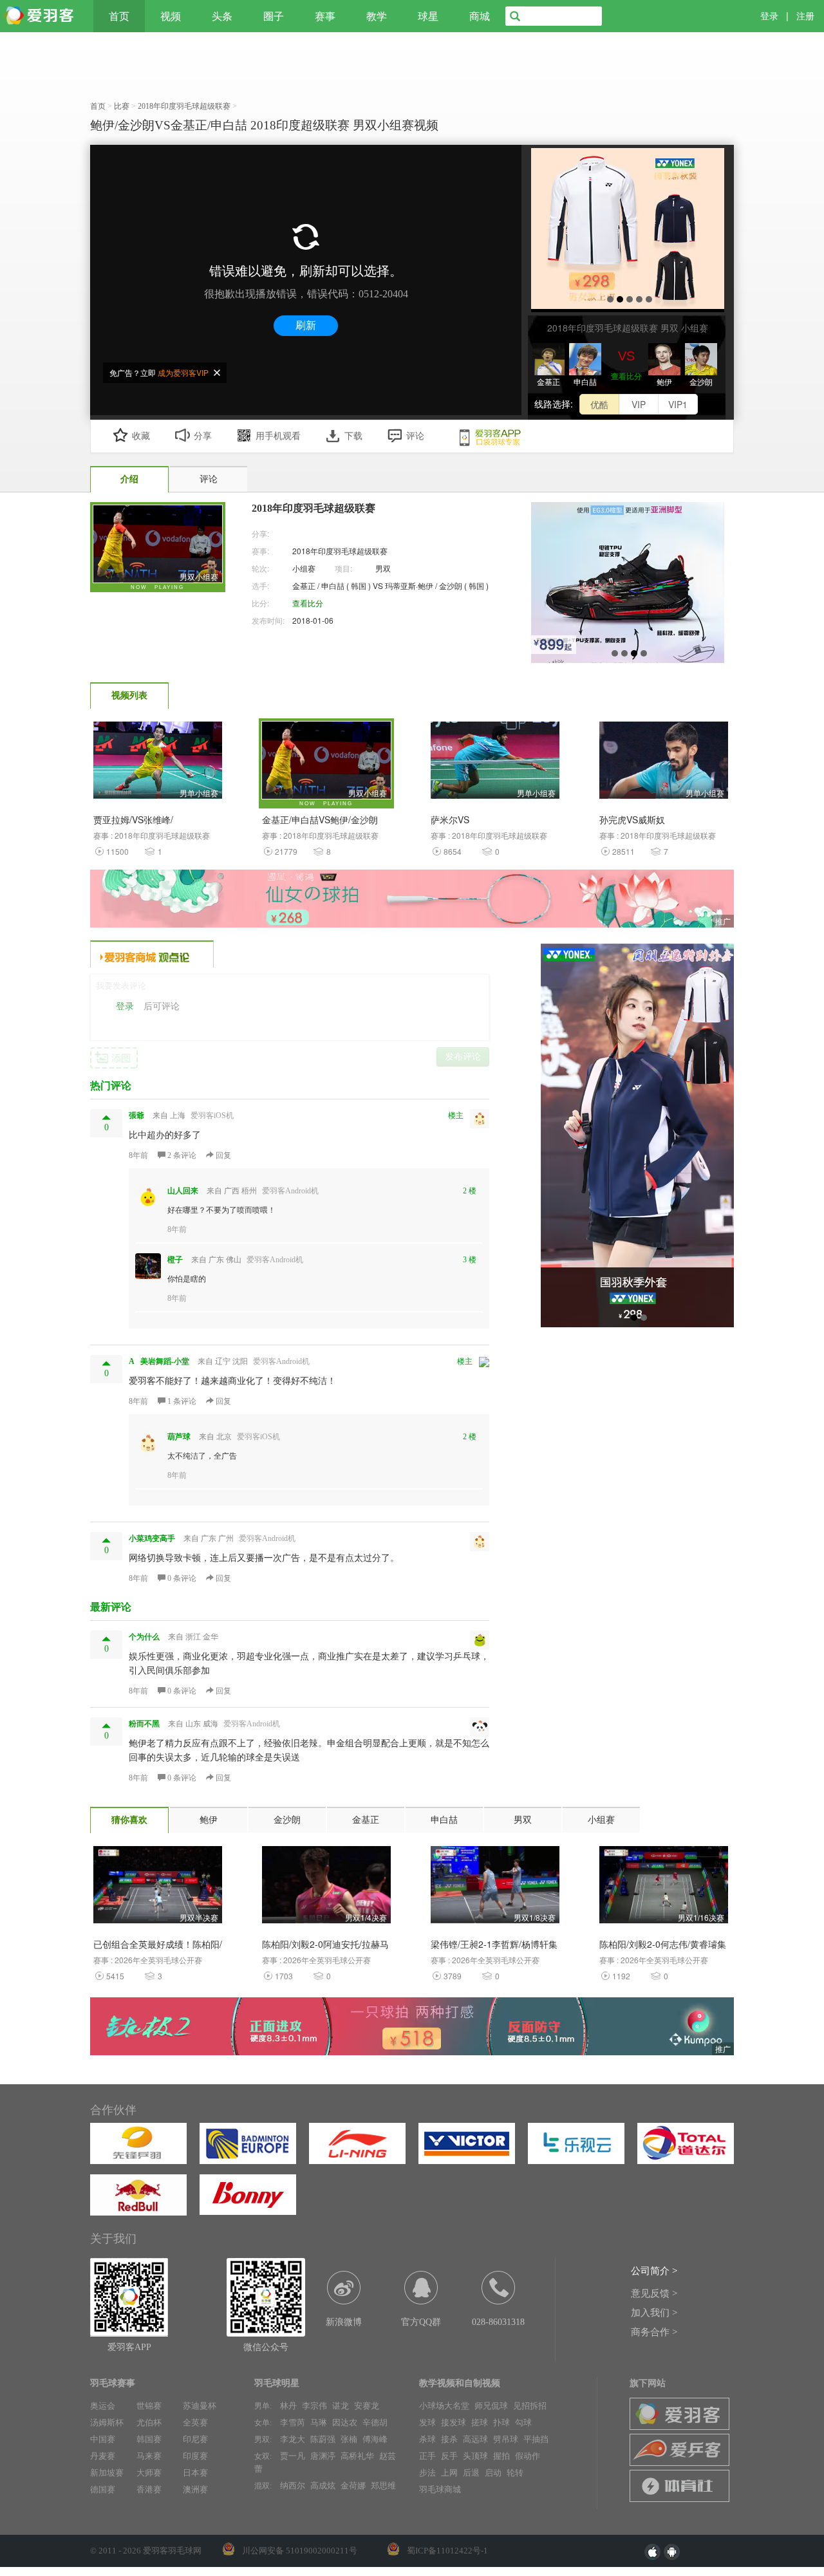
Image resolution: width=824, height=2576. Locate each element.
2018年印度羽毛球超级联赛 (340, 551)
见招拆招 (530, 2406)
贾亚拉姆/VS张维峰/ (133, 819)
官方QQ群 (421, 2322)
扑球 (501, 2422)
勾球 (523, 2422)
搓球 (480, 2422)
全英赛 (195, 2422)
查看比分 (626, 376)
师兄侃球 (491, 2406)
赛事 (325, 16)
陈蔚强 (323, 2439)
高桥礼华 (357, 2456)
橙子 (175, 1260)
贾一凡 (293, 2456)
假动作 (528, 2456)
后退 (471, 2473)
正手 (427, 2456)
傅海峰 (375, 2439)
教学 (377, 16)
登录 (769, 16)
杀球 (427, 2439)
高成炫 (323, 2486)
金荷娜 (353, 2486)
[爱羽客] (42, 16)
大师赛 (149, 2473)
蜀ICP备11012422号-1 (447, 2551)
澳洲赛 (195, 2489)
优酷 (599, 404)
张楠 (349, 2439)
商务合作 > (654, 2332)
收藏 (141, 436)
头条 (222, 16)
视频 (171, 16)
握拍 (501, 2456)
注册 (805, 16)
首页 (119, 16)
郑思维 (383, 2486)
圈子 (274, 16)
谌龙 (341, 2406)
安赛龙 (367, 2406)
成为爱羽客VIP (183, 372)
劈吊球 (506, 2439)
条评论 (183, 1155)
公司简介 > (654, 2271)
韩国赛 (149, 2439)
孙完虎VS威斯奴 (632, 819)
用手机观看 (278, 436)
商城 (480, 16)
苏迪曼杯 (200, 2406)
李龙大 (293, 2439)
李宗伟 (314, 2406)
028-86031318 (498, 2322)
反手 (449, 2456)
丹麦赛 (103, 2456)
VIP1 (678, 404)
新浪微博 (344, 2322)
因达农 (345, 2422)
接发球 (454, 2422)
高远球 (475, 2439)
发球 (427, 2422)
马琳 (319, 2422)
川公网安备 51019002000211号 (300, 2551)
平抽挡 (536, 2439)
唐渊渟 (323, 2456)
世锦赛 (149, 2406)
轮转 (515, 2473)
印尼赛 (195, 2439)
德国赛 (103, 2489)
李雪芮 (293, 2422)
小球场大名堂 (444, 2406)
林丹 (288, 2406)
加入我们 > (654, 2313)
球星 (428, 16)
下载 (353, 436)
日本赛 (195, 2473)
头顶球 (475, 2456)
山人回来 (183, 1191)
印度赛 (195, 2456)
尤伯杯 (149, 2422)
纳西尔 (293, 2486)
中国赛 (103, 2439)
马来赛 (149, 2456)
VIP (639, 404)
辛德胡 (375, 2422)
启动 (493, 2473)
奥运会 (103, 2406)
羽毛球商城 (440, 2489)
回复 (222, 1155)
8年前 (138, 1155)
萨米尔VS (450, 819)
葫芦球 (179, 1437)
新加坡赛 (107, 2473)
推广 (723, 921)
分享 (203, 436)
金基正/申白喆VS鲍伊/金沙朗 (320, 819)
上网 (449, 2473)
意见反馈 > (654, 2293)
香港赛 (149, 2489)
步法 (427, 2473)
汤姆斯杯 (107, 2422)
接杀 (449, 2439)
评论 (415, 436)
